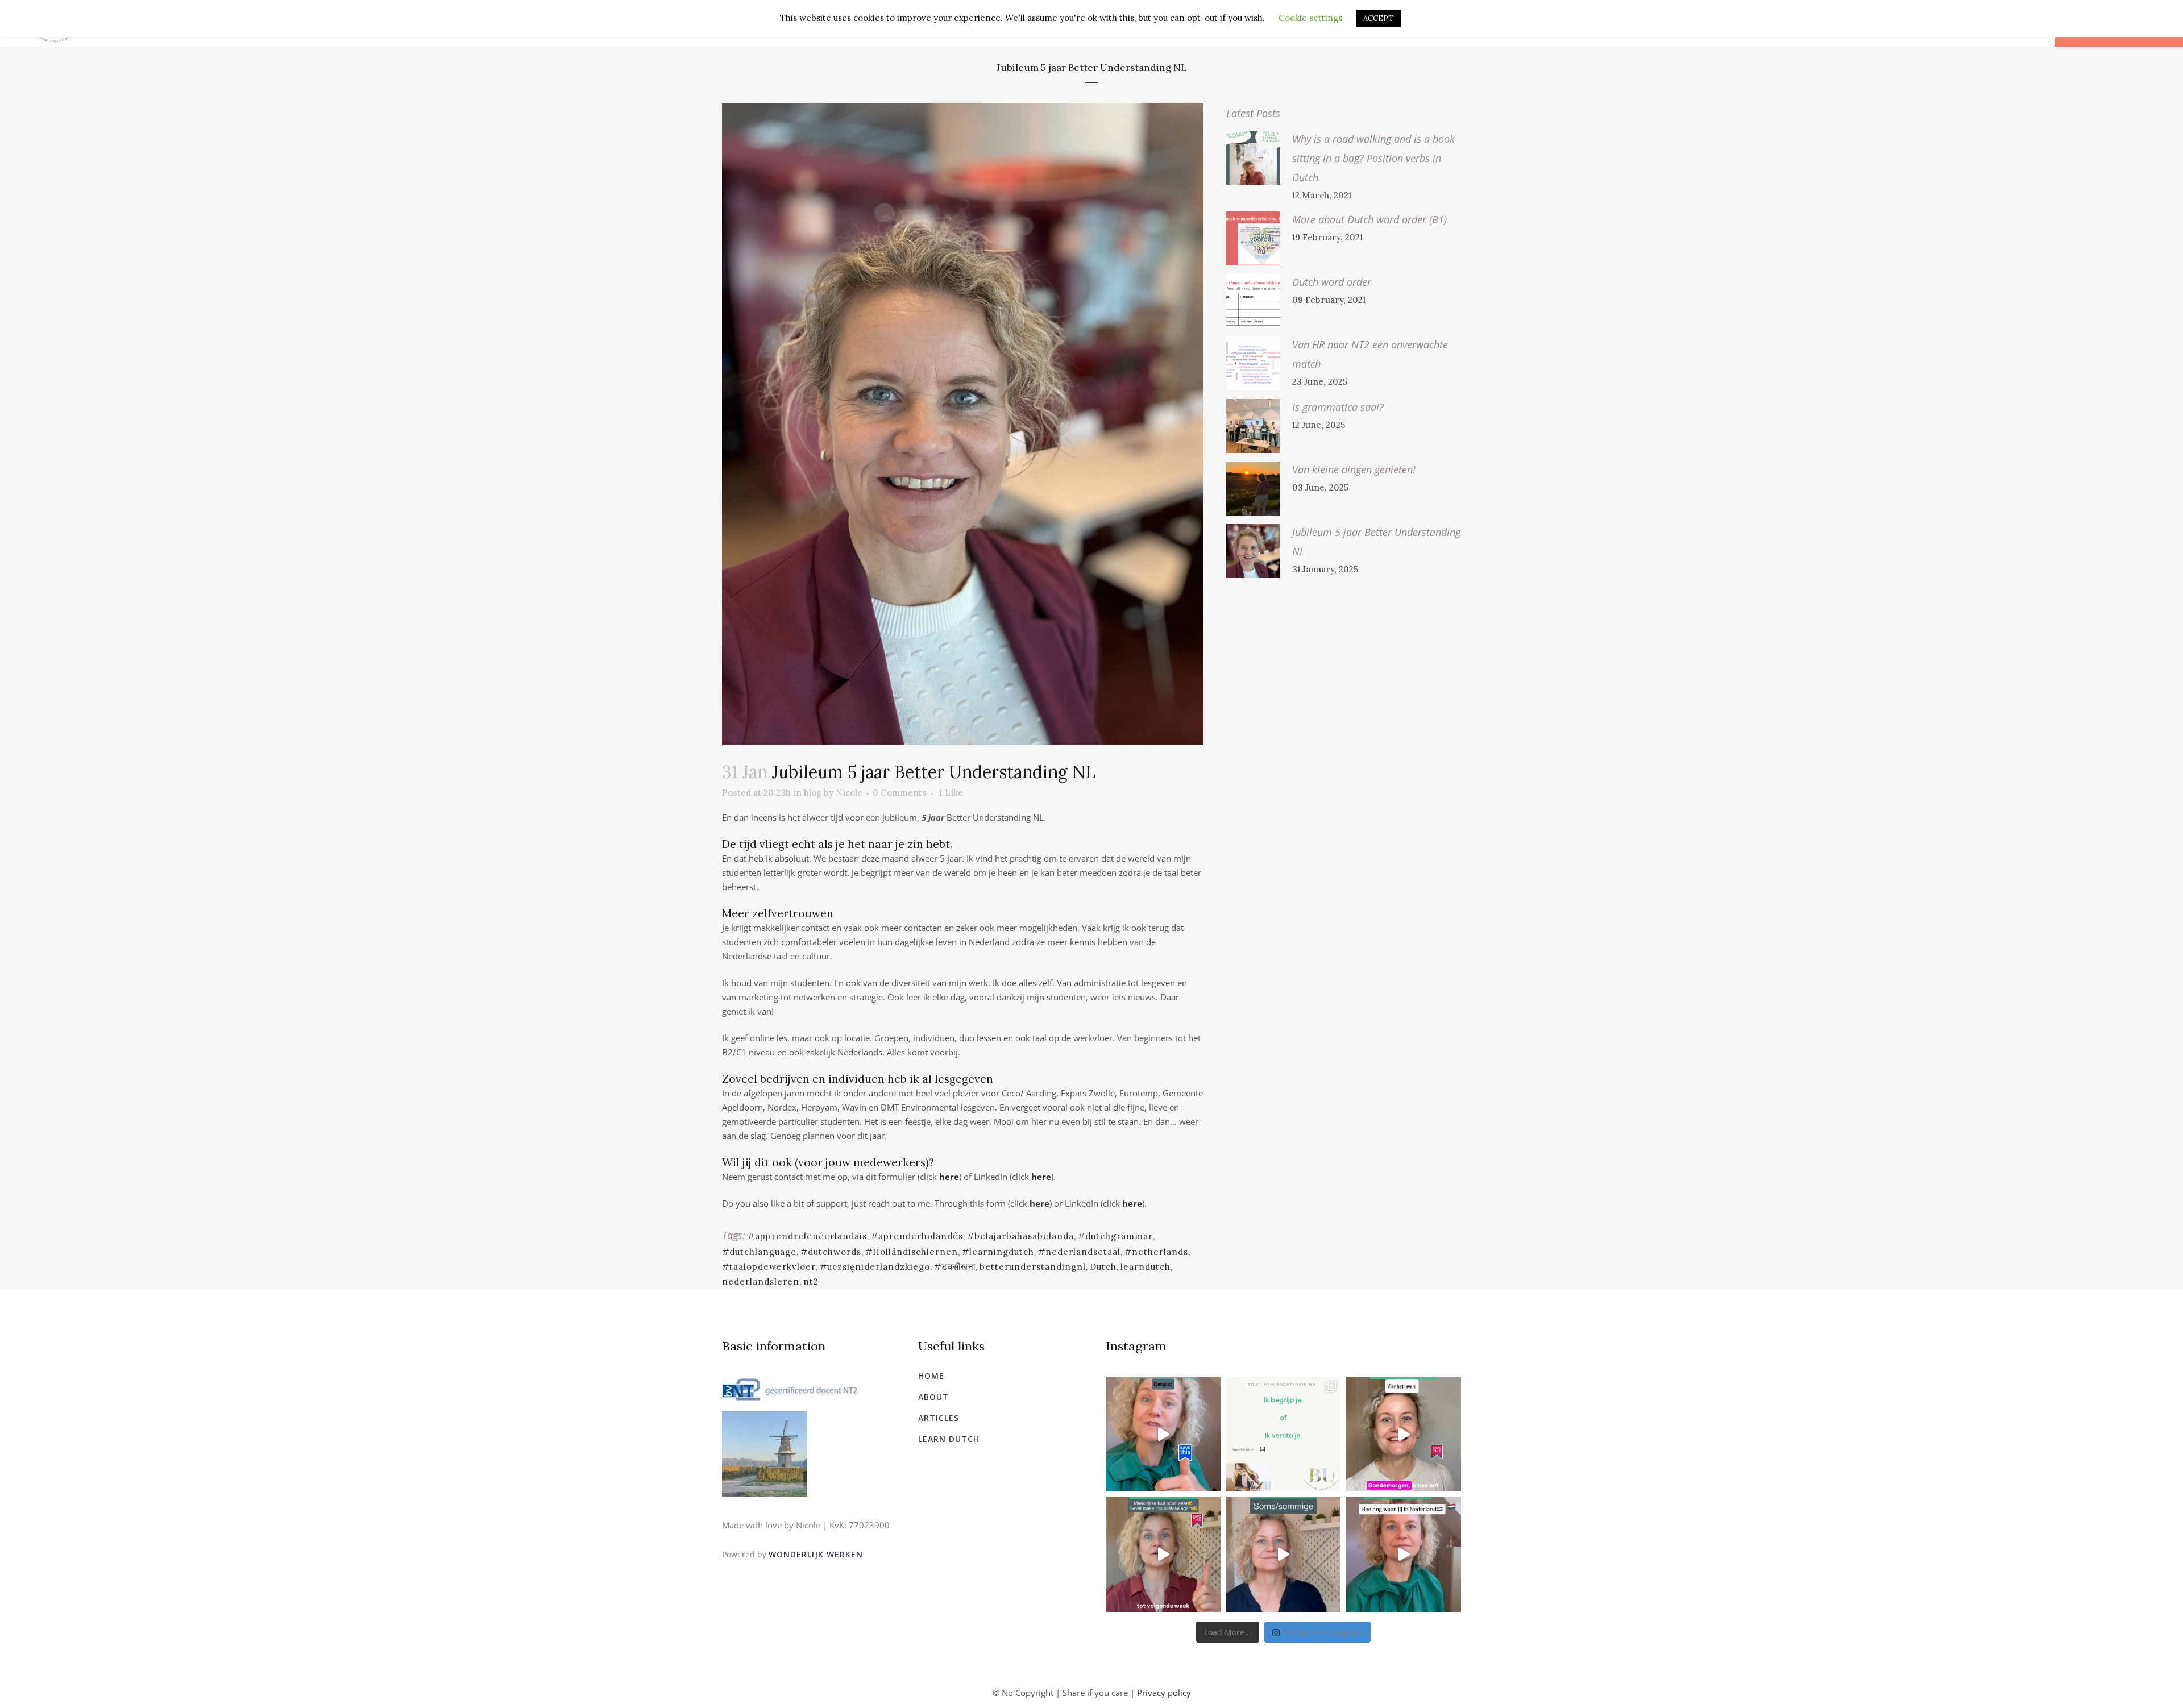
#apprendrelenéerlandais (807, 1236)
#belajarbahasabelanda (1020, 1236)
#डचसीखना (955, 1267)
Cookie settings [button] (1310, 18)
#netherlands (1156, 1252)
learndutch (1146, 1267)
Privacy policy (1164, 1693)
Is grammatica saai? (1338, 407)
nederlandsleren (761, 1281)
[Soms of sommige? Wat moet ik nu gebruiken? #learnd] (1284, 1555)
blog (813, 793)
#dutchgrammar (1115, 1236)
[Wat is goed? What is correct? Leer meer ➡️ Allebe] (1284, 1435)
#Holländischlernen (912, 1252)
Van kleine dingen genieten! (1354, 469)
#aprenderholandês (917, 1236)
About (933, 1397)
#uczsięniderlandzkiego (875, 1267)
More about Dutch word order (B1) (1369, 219)
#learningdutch (998, 1252)
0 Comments (900, 793)
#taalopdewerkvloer (769, 1267)
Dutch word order (1332, 282)
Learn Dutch (949, 1439)
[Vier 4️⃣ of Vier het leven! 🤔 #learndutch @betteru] (1404, 1435)
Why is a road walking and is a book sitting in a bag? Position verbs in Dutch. (1373, 158)
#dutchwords (831, 1252)
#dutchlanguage (759, 1252)
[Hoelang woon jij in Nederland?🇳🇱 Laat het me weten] (1404, 1555)
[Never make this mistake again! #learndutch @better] (1163, 1555)
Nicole (849, 793)
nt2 (811, 1281)
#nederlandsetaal (1079, 1252)
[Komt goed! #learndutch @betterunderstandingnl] (1163, 1435)
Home (931, 1376)
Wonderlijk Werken (816, 1554)
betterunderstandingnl (1033, 1267)
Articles (939, 1418)
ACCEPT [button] (1379, 18)
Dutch (1103, 1267)
